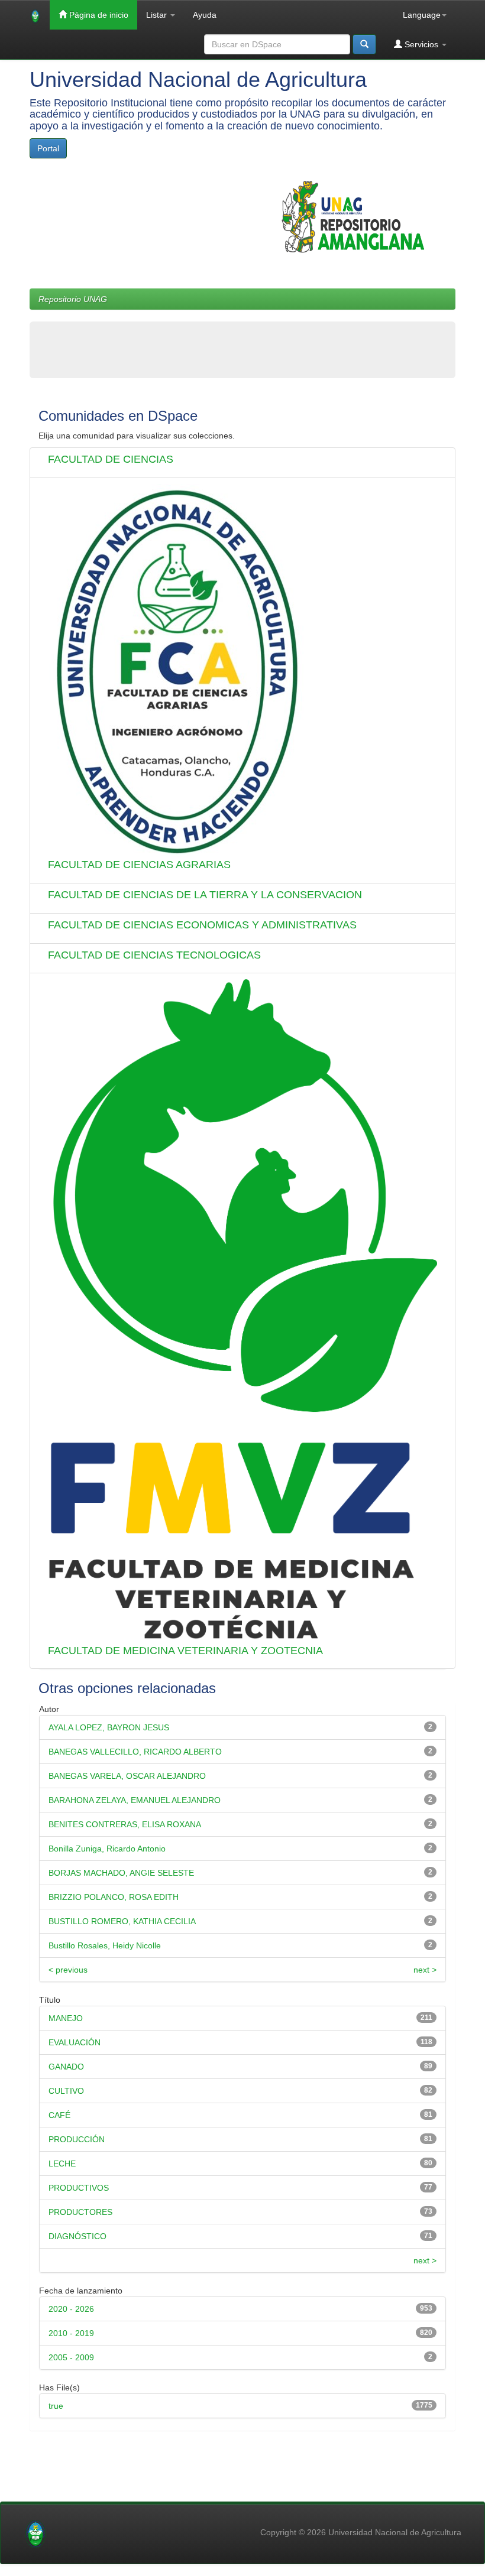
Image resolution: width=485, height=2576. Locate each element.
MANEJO (66, 2018)
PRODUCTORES (80, 2212)
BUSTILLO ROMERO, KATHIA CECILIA (122, 1921)
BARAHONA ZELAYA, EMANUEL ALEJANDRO (135, 1800)
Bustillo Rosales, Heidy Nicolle (105, 1945)
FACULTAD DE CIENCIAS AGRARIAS (139, 865)
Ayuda (205, 15)
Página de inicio (98, 15)
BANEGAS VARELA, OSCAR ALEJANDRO (127, 1776)
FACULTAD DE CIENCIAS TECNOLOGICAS (154, 955)
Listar (158, 15)
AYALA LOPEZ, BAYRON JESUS (109, 1727)
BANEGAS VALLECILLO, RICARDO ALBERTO (135, 1752)
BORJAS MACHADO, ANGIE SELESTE (121, 1873)
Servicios (421, 44)
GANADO (66, 2067)
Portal (48, 148)
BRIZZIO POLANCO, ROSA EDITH (114, 1897)
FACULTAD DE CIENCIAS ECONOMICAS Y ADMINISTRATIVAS (202, 925)
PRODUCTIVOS (79, 2188)
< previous (68, 1970)
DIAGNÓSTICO (77, 2236)
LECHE (62, 2164)
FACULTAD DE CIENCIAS (111, 459)
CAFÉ (59, 2115)
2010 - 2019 (71, 2333)
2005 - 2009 (71, 2357)
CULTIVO (66, 2091)
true (56, 2406)
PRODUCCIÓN (77, 2139)
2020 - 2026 (71, 2309)
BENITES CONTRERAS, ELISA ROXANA (125, 1824)
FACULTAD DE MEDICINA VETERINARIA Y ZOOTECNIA (185, 1651)
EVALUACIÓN (75, 2042)
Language (422, 15)
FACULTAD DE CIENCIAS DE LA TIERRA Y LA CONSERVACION (205, 895)
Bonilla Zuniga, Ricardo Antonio (107, 1849)
